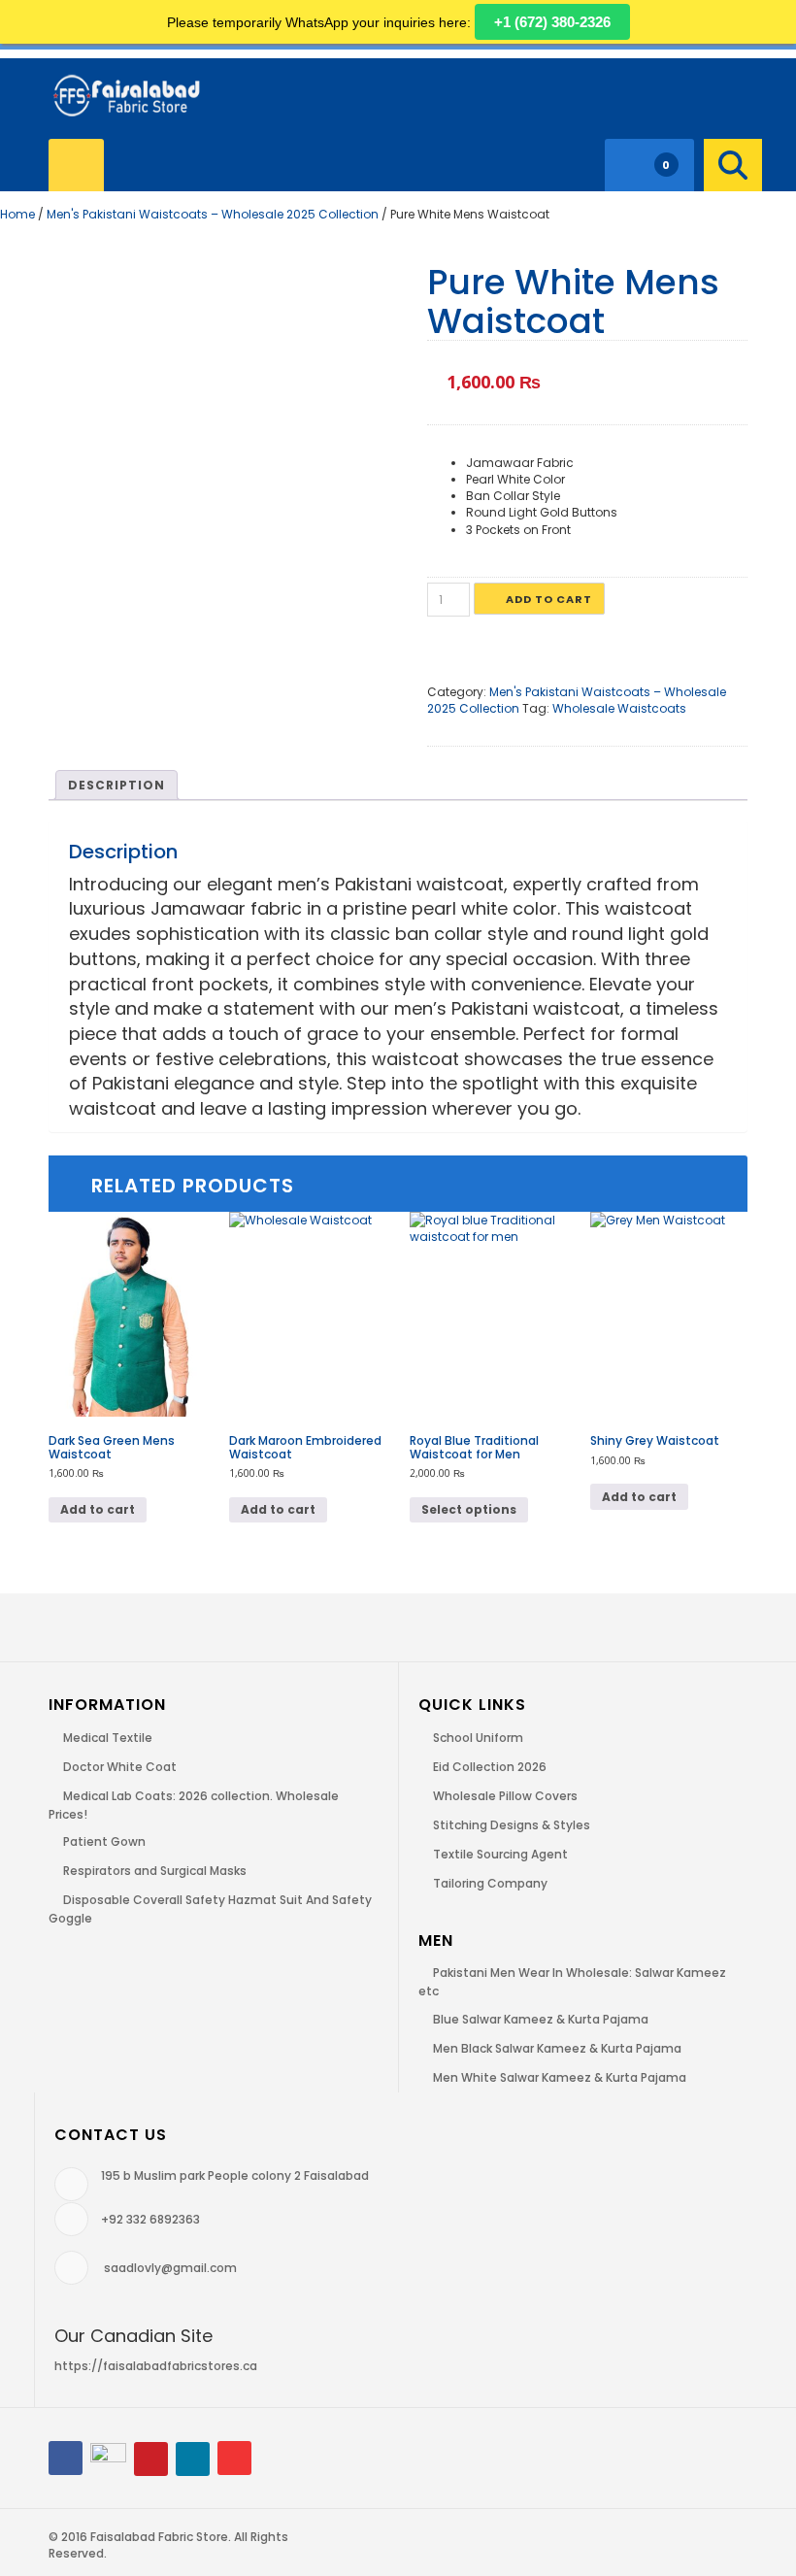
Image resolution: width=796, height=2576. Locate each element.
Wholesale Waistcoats (619, 708)
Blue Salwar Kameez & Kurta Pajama (541, 2019)
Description (116, 785)
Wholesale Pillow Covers (505, 1796)
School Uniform (478, 1738)
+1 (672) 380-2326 (552, 22)
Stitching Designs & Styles (512, 1825)
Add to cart (549, 599)
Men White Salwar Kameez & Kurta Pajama (560, 2077)
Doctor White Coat (120, 1767)
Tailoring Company (490, 1883)
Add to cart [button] (98, 1509)
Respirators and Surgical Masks (155, 1871)
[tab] (116, 785)
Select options (469, 1509)
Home (17, 214)
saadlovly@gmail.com (170, 2268)
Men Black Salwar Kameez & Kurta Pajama (557, 2048)
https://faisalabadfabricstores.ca (156, 2366)
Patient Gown (104, 1841)
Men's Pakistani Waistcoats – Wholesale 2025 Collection (213, 214)
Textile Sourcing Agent (500, 1854)
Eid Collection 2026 (490, 1767)
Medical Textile (108, 1738)
